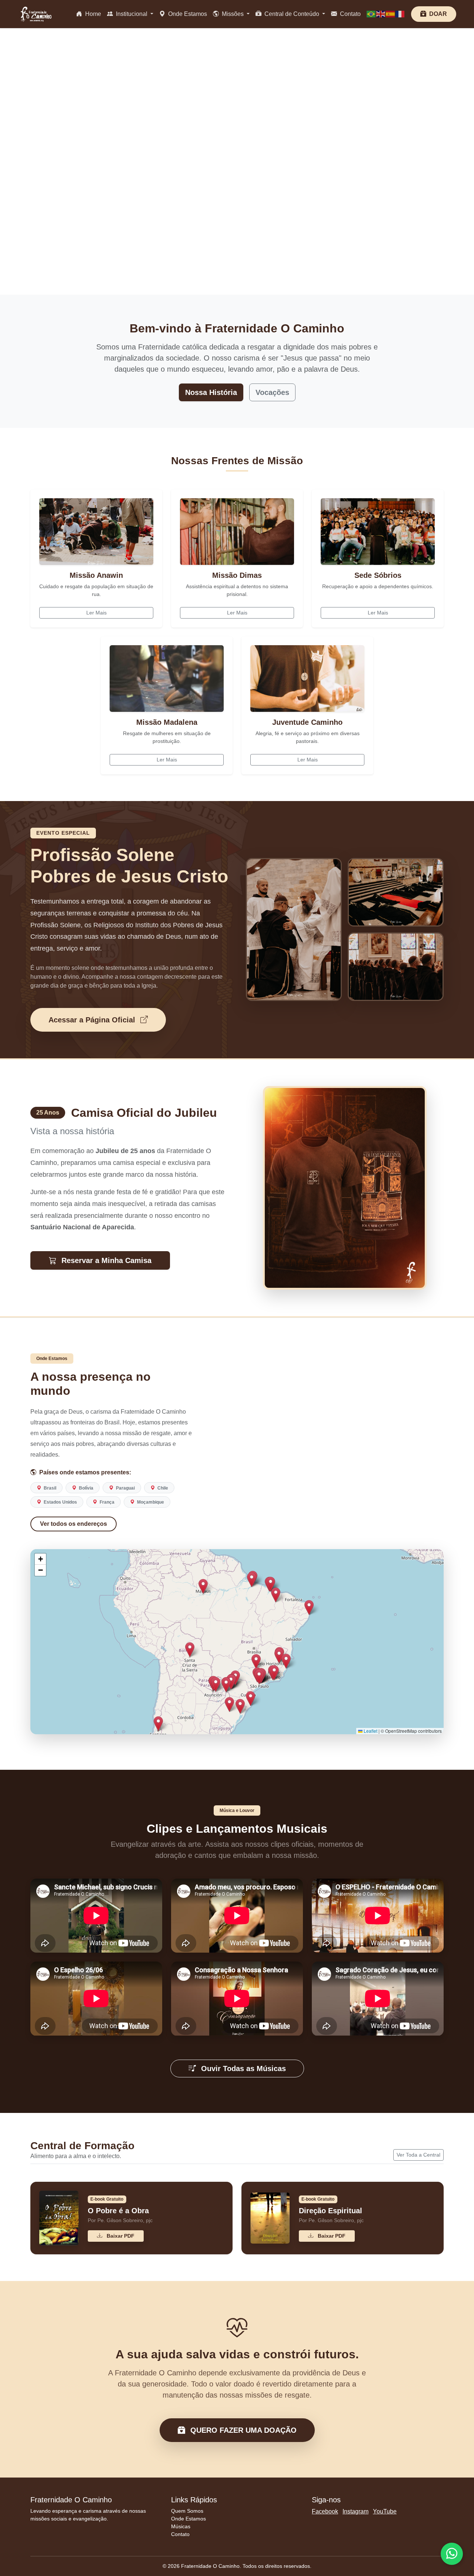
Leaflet (370, 1731)
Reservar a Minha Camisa (105, 1260)
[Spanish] (391, 14)
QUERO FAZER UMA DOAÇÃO (242, 2430)
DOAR (437, 14)
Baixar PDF (120, 2235)
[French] (400, 14)
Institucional (132, 14)
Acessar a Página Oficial (93, 1019)
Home (92, 14)
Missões (233, 14)
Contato (350, 14)
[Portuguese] (371, 14)
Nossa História (211, 392)
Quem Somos (187, 2511)
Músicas (181, 2526)
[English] (381, 14)
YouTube (385, 2511)
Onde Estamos (187, 14)
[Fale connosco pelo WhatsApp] (452, 2554)
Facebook (325, 2511)
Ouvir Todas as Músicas (242, 2068)
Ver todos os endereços (74, 1523)
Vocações (272, 392)
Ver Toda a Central (418, 2155)
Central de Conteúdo (292, 14)
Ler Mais (96, 612)
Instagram (355, 2511)
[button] (231, 1681)
